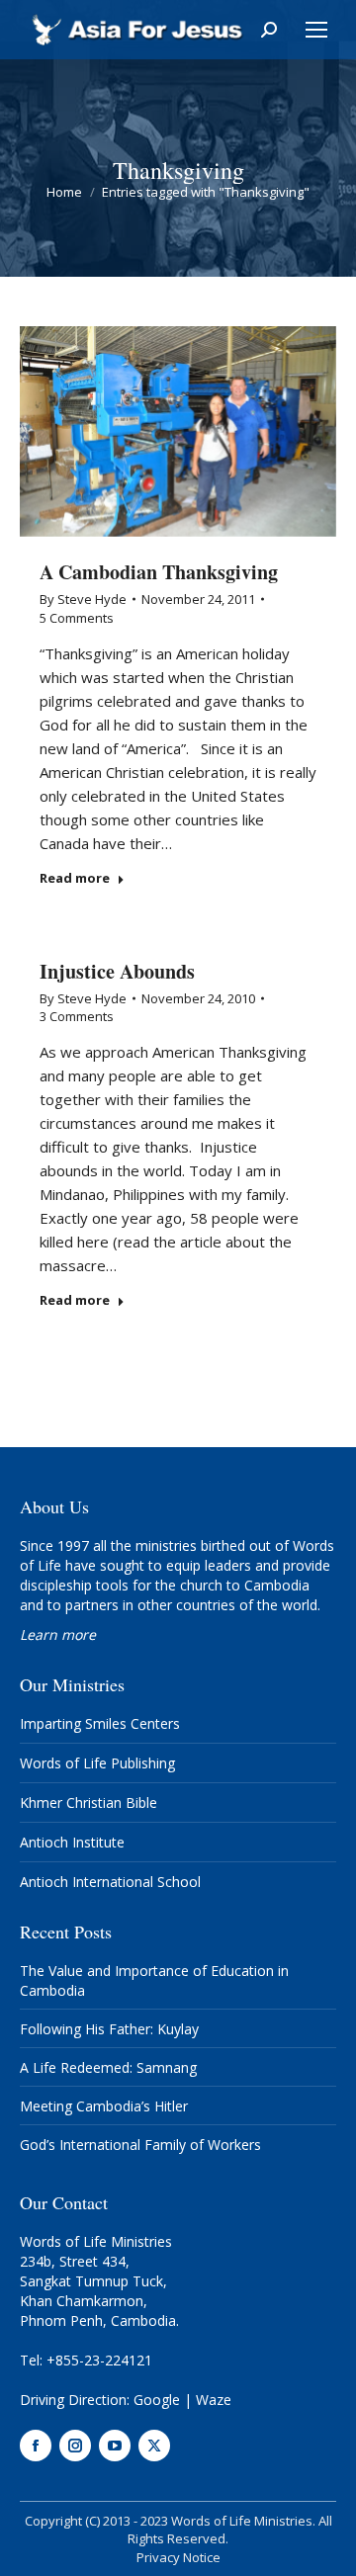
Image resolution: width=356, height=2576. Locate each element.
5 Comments (77, 618)
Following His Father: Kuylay (109, 2029)
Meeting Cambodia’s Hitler (104, 2106)
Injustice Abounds (117, 971)
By (83, 599)
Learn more (58, 1634)
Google (157, 2400)
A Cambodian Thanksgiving (159, 572)
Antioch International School (110, 1882)
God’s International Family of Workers (140, 2145)
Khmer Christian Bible (89, 1803)
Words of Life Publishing (97, 1763)
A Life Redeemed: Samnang (108, 2067)
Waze (214, 2400)
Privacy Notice (178, 2557)
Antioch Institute (72, 1842)
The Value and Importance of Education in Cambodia (154, 1980)
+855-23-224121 (99, 2360)
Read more (75, 878)
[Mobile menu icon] (316, 30)
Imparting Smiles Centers (100, 1723)
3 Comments (77, 1016)
